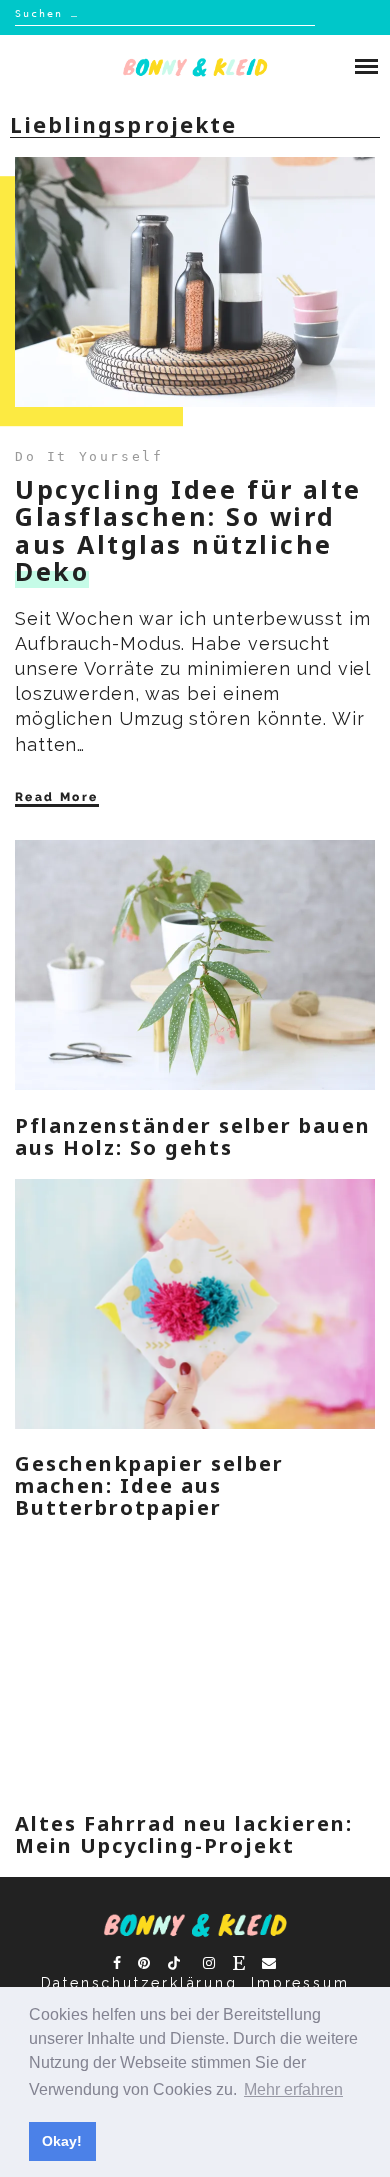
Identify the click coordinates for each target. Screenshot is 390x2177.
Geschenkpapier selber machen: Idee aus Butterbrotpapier (149, 1485)
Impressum (300, 1983)
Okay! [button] (62, 2141)
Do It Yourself (89, 456)
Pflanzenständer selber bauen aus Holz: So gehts (193, 1136)
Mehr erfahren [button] (293, 2089)
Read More (57, 797)
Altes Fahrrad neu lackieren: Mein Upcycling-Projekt (184, 1834)
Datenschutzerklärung (139, 1983)
